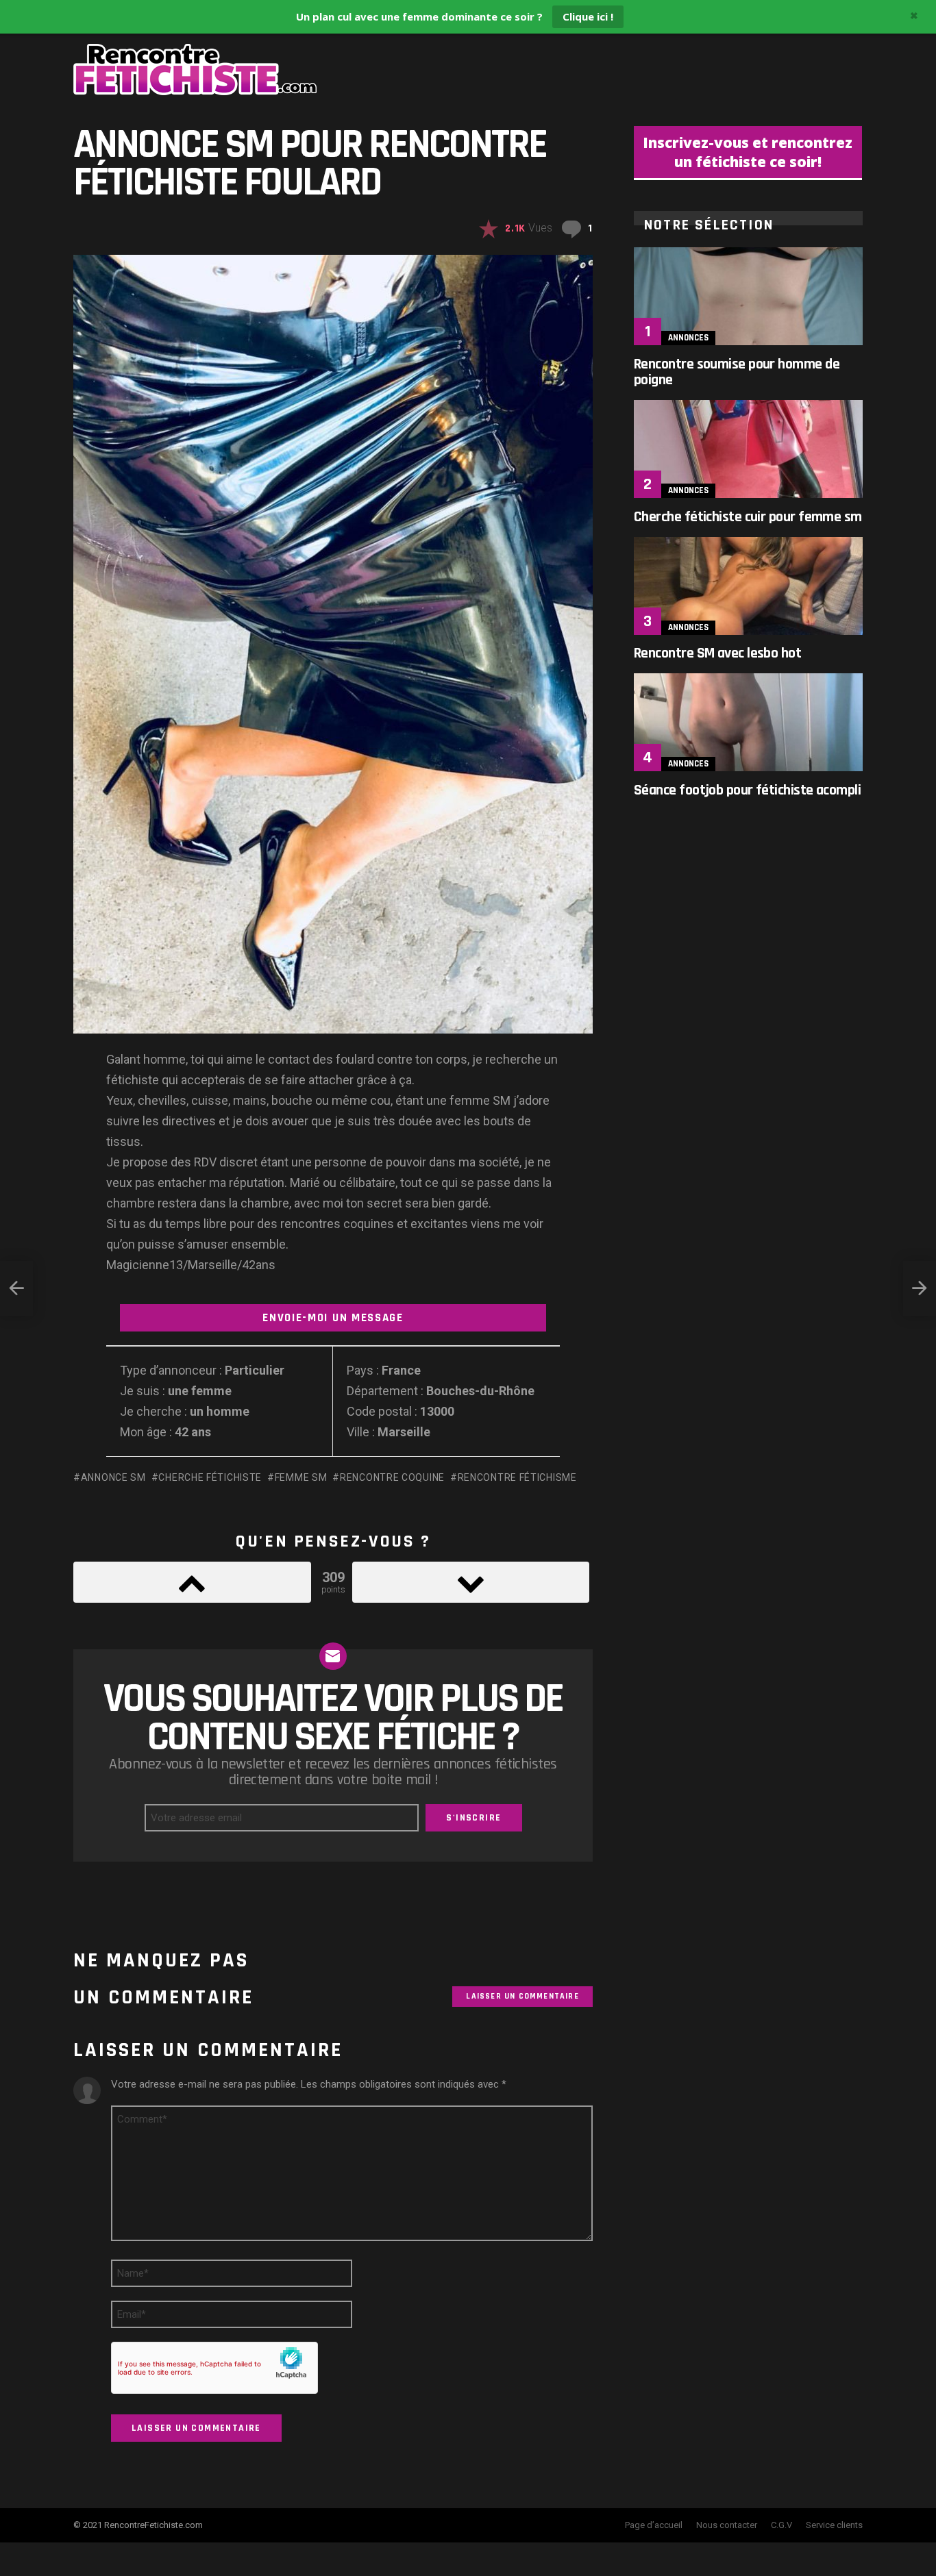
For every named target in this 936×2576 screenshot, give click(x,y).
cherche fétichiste (210, 1477)
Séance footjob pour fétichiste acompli (747, 790)
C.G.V (781, 2525)
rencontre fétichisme (517, 1477)
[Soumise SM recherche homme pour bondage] (16, 1288)
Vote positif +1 (192, 1582)
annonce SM (113, 1477)
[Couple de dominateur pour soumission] (920, 1288)
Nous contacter (727, 2525)
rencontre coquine (392, 1477)
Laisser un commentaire (522, 1996)
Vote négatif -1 (471, 1582)
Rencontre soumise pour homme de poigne (737, 372)
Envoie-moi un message (333, 1318)
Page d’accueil (654, 2525)
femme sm (301, 1477)
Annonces (688, 338)
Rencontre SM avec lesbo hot (717, 653)
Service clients (834, 2525)
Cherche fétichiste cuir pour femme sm (748, 517)
